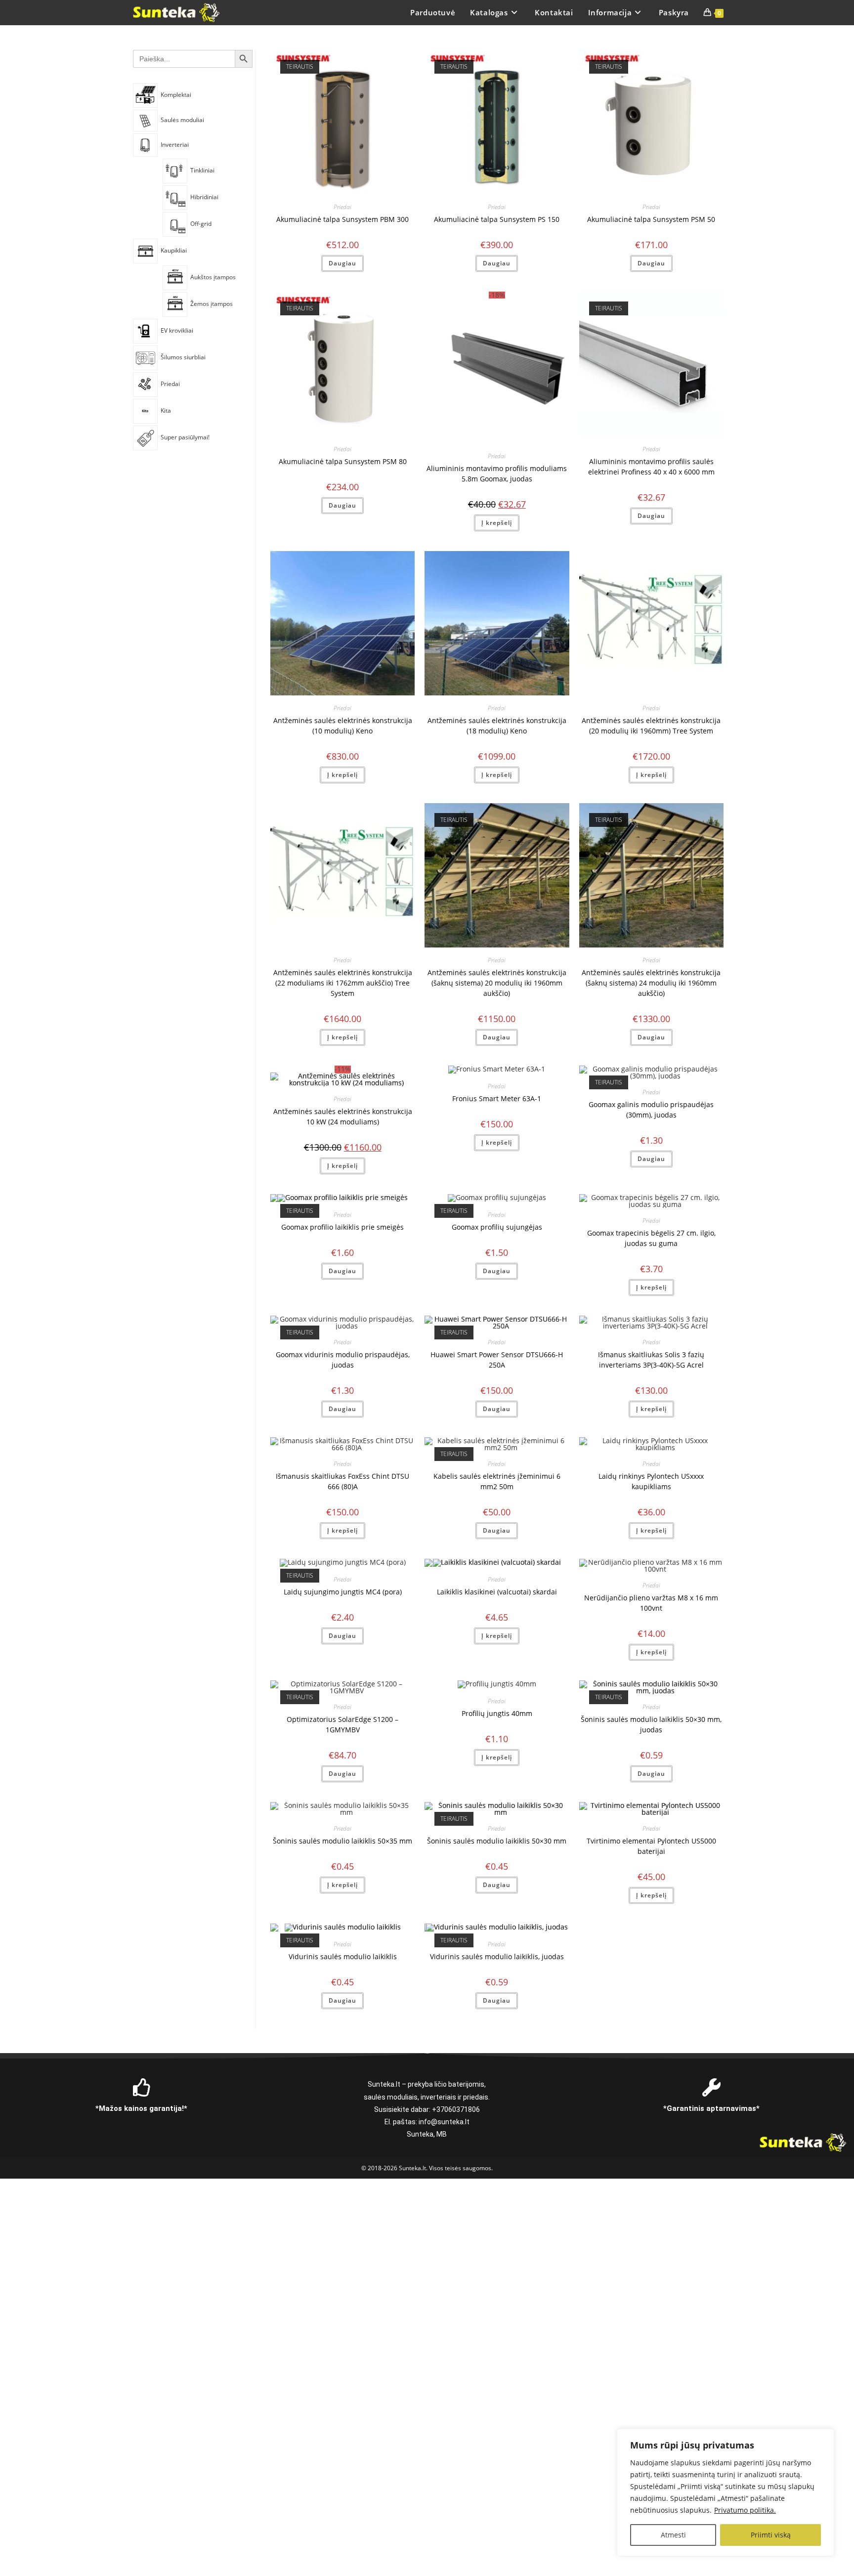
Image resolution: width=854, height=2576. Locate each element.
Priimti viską (771, 2535)
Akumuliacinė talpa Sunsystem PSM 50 (651, 219)
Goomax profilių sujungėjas (497, 1227)
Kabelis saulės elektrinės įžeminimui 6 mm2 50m (497, 1481)
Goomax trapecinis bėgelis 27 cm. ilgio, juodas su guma (651, 1238)
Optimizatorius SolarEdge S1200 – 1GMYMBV (342, 1724)
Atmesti (673, 2535)
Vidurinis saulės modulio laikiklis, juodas (497, 1956)
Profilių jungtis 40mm (497, 1713)
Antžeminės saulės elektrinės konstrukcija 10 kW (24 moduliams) (343, 1116)
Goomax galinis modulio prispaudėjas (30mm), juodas (651, 1110)
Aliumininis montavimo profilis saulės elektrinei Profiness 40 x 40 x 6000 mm (651, 467)
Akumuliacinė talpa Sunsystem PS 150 (497, 219)
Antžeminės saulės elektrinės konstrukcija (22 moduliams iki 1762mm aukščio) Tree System (343, 983)
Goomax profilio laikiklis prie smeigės (342, 1227)
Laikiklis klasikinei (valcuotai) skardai (497, 1592)
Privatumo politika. (745, 2510)
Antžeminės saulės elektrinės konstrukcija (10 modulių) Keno (343, 726)
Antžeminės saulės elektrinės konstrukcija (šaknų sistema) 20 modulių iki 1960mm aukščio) (497, 983)
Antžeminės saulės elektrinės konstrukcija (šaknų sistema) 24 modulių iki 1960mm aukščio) (651, 983)
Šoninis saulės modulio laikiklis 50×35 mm (342, 1841)
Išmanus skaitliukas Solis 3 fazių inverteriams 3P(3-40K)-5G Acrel (651, 1360)
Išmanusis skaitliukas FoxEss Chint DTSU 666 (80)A (342, 1481)
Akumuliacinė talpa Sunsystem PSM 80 (343, 461)
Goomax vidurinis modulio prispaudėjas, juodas (343, 1360)
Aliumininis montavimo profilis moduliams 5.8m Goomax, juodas (497, 473)
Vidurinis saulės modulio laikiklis (343, 1956)
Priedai (342, 207)
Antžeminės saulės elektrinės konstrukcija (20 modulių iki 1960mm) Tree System (651, 726)
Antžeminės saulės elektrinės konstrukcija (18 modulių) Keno (497, 726)
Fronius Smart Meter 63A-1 (497, 1098)
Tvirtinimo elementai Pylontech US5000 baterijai (651, 1846)
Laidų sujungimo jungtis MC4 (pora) (343, 1592)
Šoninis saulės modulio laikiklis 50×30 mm (497, 1841)
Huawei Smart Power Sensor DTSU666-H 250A (497, 1360)
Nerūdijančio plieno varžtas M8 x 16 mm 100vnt (651, 1603)
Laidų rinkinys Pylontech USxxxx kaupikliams (651, 1481)
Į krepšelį (497, 523)
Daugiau (342, 263)
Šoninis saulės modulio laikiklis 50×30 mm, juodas (651, 1724)
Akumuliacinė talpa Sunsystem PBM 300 (342, 219)
